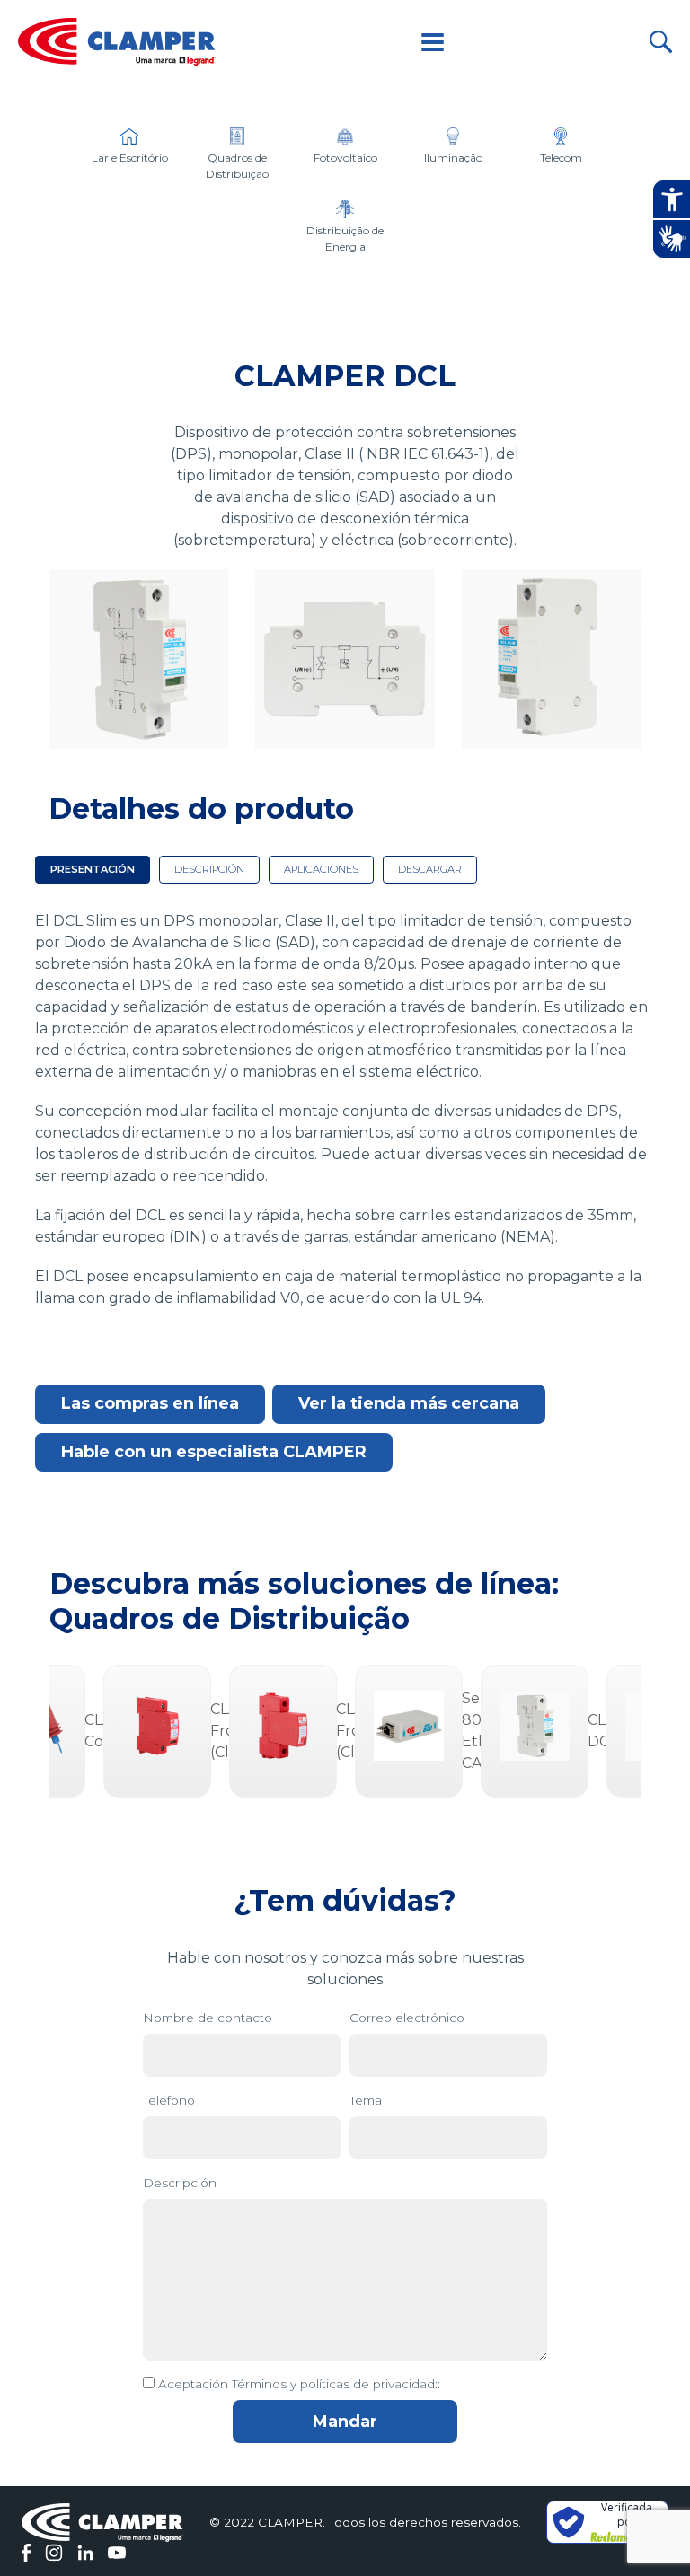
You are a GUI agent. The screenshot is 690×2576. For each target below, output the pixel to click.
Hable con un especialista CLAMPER (214, 1452)
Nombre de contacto (208, 2018)
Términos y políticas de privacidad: (335, 2384)
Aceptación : (299, 2384)
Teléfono (169, 2100)
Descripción (180, 2183)
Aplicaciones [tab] (321, 869)
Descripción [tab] (209, 869)
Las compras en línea (150, 1403)
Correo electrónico (407, 2018)
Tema (366, 2100)
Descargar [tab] (430, 869)
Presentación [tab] (93, 869)
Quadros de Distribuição (230, 1618)
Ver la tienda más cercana (409, 1403)
